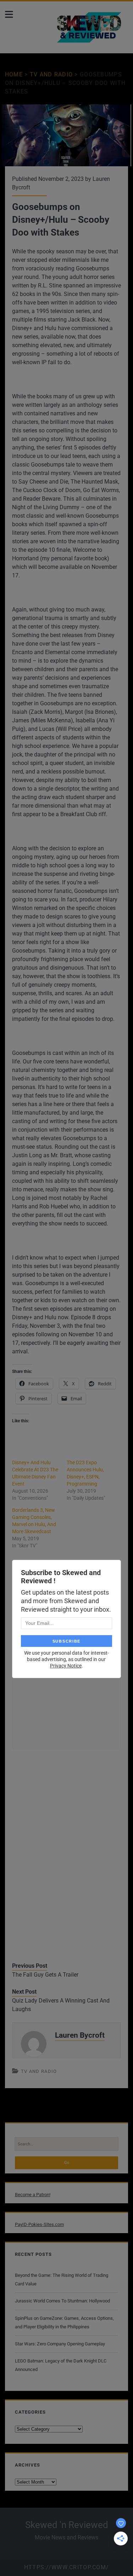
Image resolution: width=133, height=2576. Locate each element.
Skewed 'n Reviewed (67, 2525)
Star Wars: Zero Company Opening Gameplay (60, 2344)
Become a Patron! (33, 2195)
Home (14, 74)
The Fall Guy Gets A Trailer (45, 1975)
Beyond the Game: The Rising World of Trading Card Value (62, 2279)
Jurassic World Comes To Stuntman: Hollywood (62, 2301)
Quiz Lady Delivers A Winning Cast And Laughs (61, 2005)
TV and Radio (51, 74)
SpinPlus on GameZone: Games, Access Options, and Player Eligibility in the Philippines (64, 2322)
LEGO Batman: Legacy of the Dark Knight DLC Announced (61, 2365)
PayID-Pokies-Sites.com (39, 2224)
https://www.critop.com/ (66, 2567)
